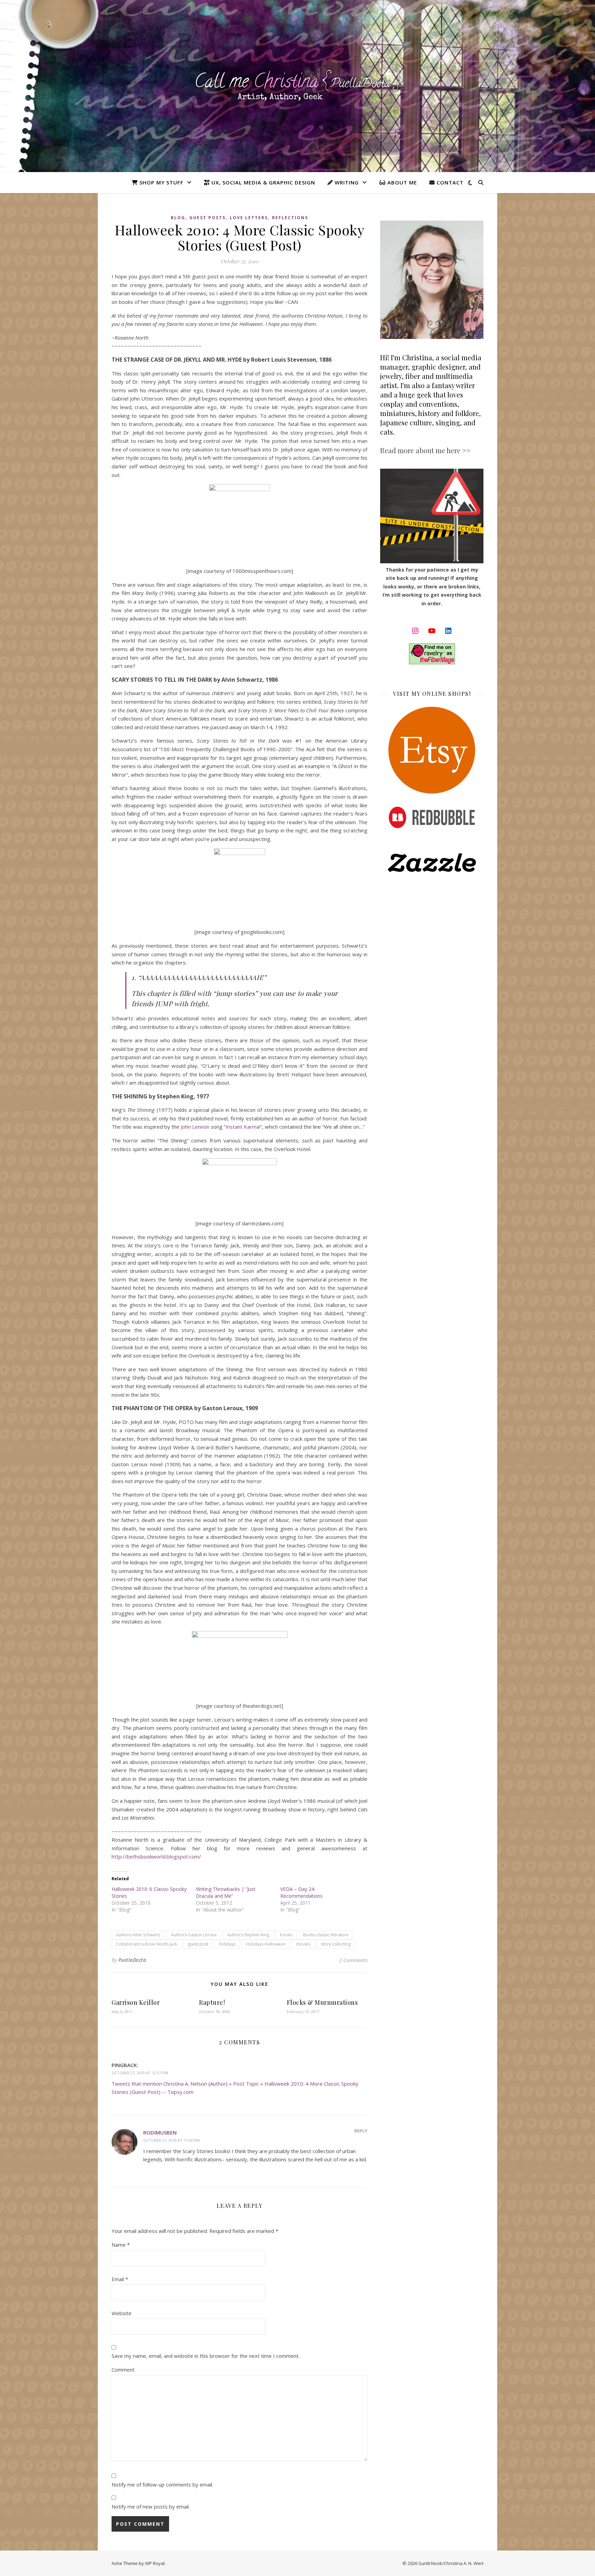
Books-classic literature (326, 1935)
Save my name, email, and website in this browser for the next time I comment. (206, 2356)
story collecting (336, 1944)
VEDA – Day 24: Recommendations (301, 1892)
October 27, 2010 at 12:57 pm (140, 2073)
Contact (449, 182)
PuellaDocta (132, 1960)
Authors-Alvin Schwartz (138, 1935)
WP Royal (155, 2563)
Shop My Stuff (161, 182)
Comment (123, 2370)
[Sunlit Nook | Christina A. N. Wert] (297, 86)
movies (303, 1944)
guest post (198, 1944)
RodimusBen (160, 2132)
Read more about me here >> (425, 450)
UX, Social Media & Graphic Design (262, 182)
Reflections (290, 218)
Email (120, 2279)
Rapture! (212, 2002)
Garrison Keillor (136, 2002)
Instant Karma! (243, 1127)
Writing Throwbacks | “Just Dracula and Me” (226, 1892)
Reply (361, 2131)
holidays (227, 1944)
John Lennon (195, 1127)
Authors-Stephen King (248, 1935)
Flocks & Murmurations (322, 2002)
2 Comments (353, 1960)
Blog (178, 218)
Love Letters (249, 218)
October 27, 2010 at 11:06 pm (171, 2140)
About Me (401, 182)
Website (122, 2313)
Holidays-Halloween (266, 1944)
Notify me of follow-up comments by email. (162, 2484)
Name (121, 2245)
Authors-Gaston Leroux (194, 1935)
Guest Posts (207, 218)
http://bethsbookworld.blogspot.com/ (156, 1856)
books (286, 1935)
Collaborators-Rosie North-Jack (147, 1944)
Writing (346, 182)
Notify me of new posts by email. (151, 2506)
